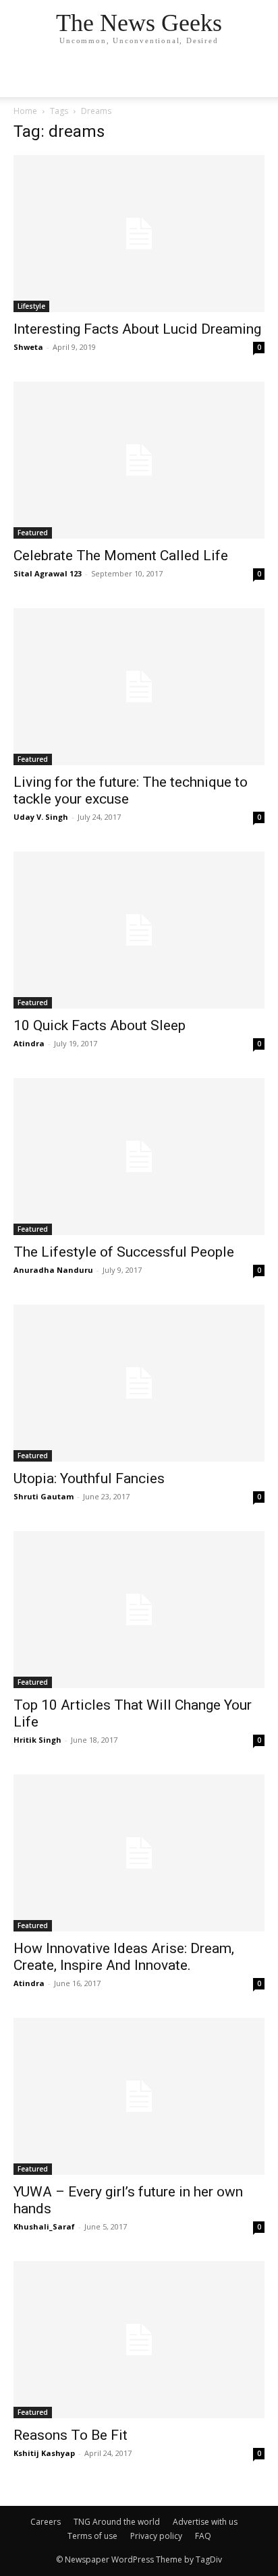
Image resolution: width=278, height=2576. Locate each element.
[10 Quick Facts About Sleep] (139, 930)
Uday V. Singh (41, 817)
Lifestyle (31, 306)
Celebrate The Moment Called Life (121, 556)
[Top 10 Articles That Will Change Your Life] (139, 1610)
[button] (259, 79)
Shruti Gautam (44, 1496)
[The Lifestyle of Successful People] (139, 1157)
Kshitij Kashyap (44, 2453)
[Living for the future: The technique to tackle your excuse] (139, 687)
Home (25, 111)
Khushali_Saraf (44, 2226)
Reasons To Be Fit (71, 2435)
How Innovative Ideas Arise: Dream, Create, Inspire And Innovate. (124, 1957)
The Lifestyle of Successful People (124, 1252)
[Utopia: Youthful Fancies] (139, 1383)
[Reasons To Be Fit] (139, 2340)
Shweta (28, 347)
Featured (33, 533)
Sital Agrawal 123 (48, 573)
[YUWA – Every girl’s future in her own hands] (139, 2096)
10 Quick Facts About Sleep (100, 1025)
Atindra (29, 1043)
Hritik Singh (37, 1740)
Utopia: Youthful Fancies (89, 1478)
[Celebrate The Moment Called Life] (139, 460)
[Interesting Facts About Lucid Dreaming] (139, 234)
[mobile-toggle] (23, 79)
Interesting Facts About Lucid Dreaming (137, 329)
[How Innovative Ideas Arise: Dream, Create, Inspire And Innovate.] (139, 1853)
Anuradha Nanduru (53, 1270)
